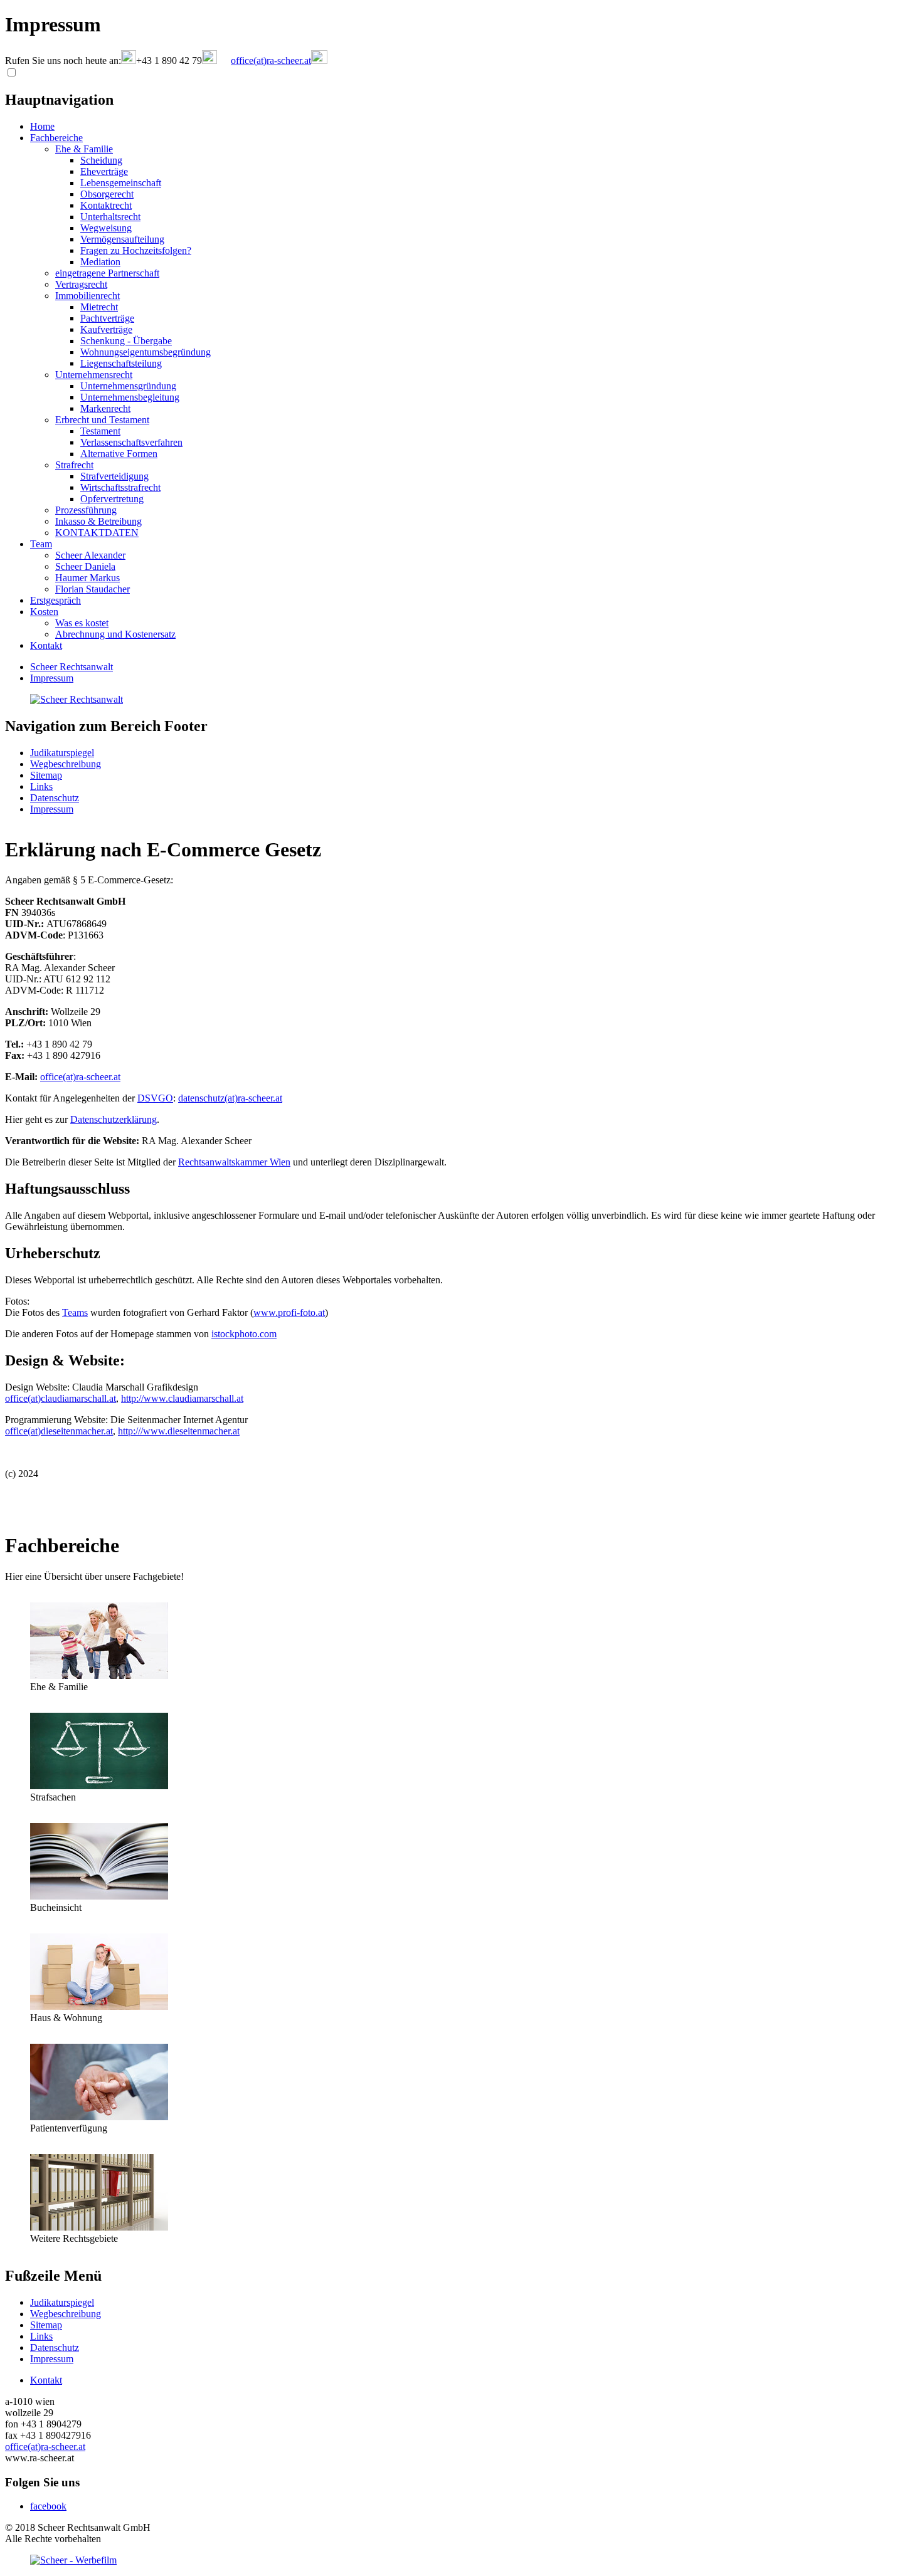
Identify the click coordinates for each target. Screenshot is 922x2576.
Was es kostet (82, 623)
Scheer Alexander (90, 555)
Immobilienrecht (87, 296)
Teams (75, 1312)
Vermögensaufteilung (122, 239)
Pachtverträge (107, 318)
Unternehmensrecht (94, 375)
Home (42, 126)
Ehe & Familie (84, 149)
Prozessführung (86, 510)
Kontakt (46, 645)
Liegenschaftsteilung (121, 363)
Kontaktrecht (106, 205)
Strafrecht (74, 465)
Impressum (52, 678)
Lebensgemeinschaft (121, 183)
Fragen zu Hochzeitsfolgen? (136, 250)
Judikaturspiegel (62, 753)
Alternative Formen (119, 454)
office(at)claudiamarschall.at (61, 1398)
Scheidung (101, 160)
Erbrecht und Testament (102, 420)
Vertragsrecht (81, 284)
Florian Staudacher (93, 589)
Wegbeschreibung (66, 764)
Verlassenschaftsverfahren (131, 442)
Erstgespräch (56, 600)
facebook (48, 2506)
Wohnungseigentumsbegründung (146, 352)
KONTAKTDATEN (97, 533)
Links (41, 786)
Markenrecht (105, 408)
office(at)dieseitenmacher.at (59, 1431)
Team (41, 544)
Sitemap (46, 775)
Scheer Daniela (85, 566)
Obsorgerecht (107, 194)
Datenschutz (55, 798)
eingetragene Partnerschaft (107, 273)
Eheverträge (104, 171)
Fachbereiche (56, 138)
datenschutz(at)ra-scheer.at (230, 1098)
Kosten (44, 612)
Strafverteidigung (114, 476)
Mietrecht (99, 307)
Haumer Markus (87, 578)
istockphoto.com (244, 1334)
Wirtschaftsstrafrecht (120, 487)
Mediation (100, 262)
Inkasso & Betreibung (98, 521)
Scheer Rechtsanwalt (72, 667)
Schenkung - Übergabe (126, 341)
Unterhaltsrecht (110, 217)
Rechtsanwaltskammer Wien (234, 1162)
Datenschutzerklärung (114, 1119)
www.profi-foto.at (289, 1312)
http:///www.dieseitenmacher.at (179, 1431)
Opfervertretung (112, 499)
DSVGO (155, 1098)
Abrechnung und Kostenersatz (115, 634)
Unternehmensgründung (128, 386)
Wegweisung (106, 228)
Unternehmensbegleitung (130, 397)
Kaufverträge (106, 329)
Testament (100, 431)
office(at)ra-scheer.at (80, 1077)
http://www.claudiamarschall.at (182, 1398)
